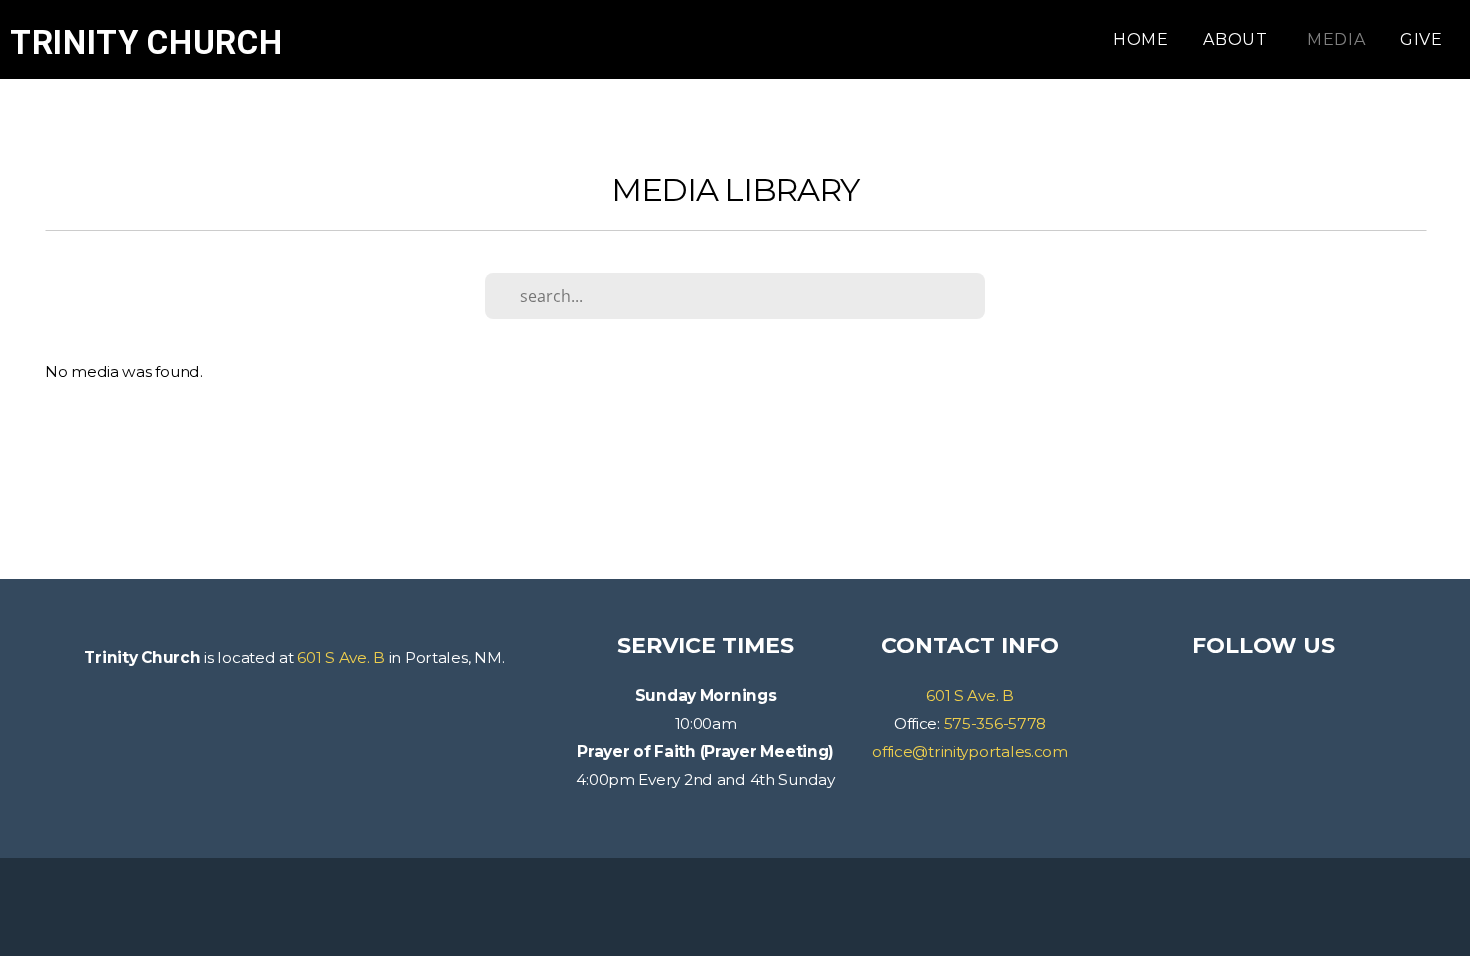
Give (1421, 39)
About (1238, 39)
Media (1336, 39)
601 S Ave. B (341, 657)
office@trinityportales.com (970, 751)
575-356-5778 (995, 723)
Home (1141, 39)
